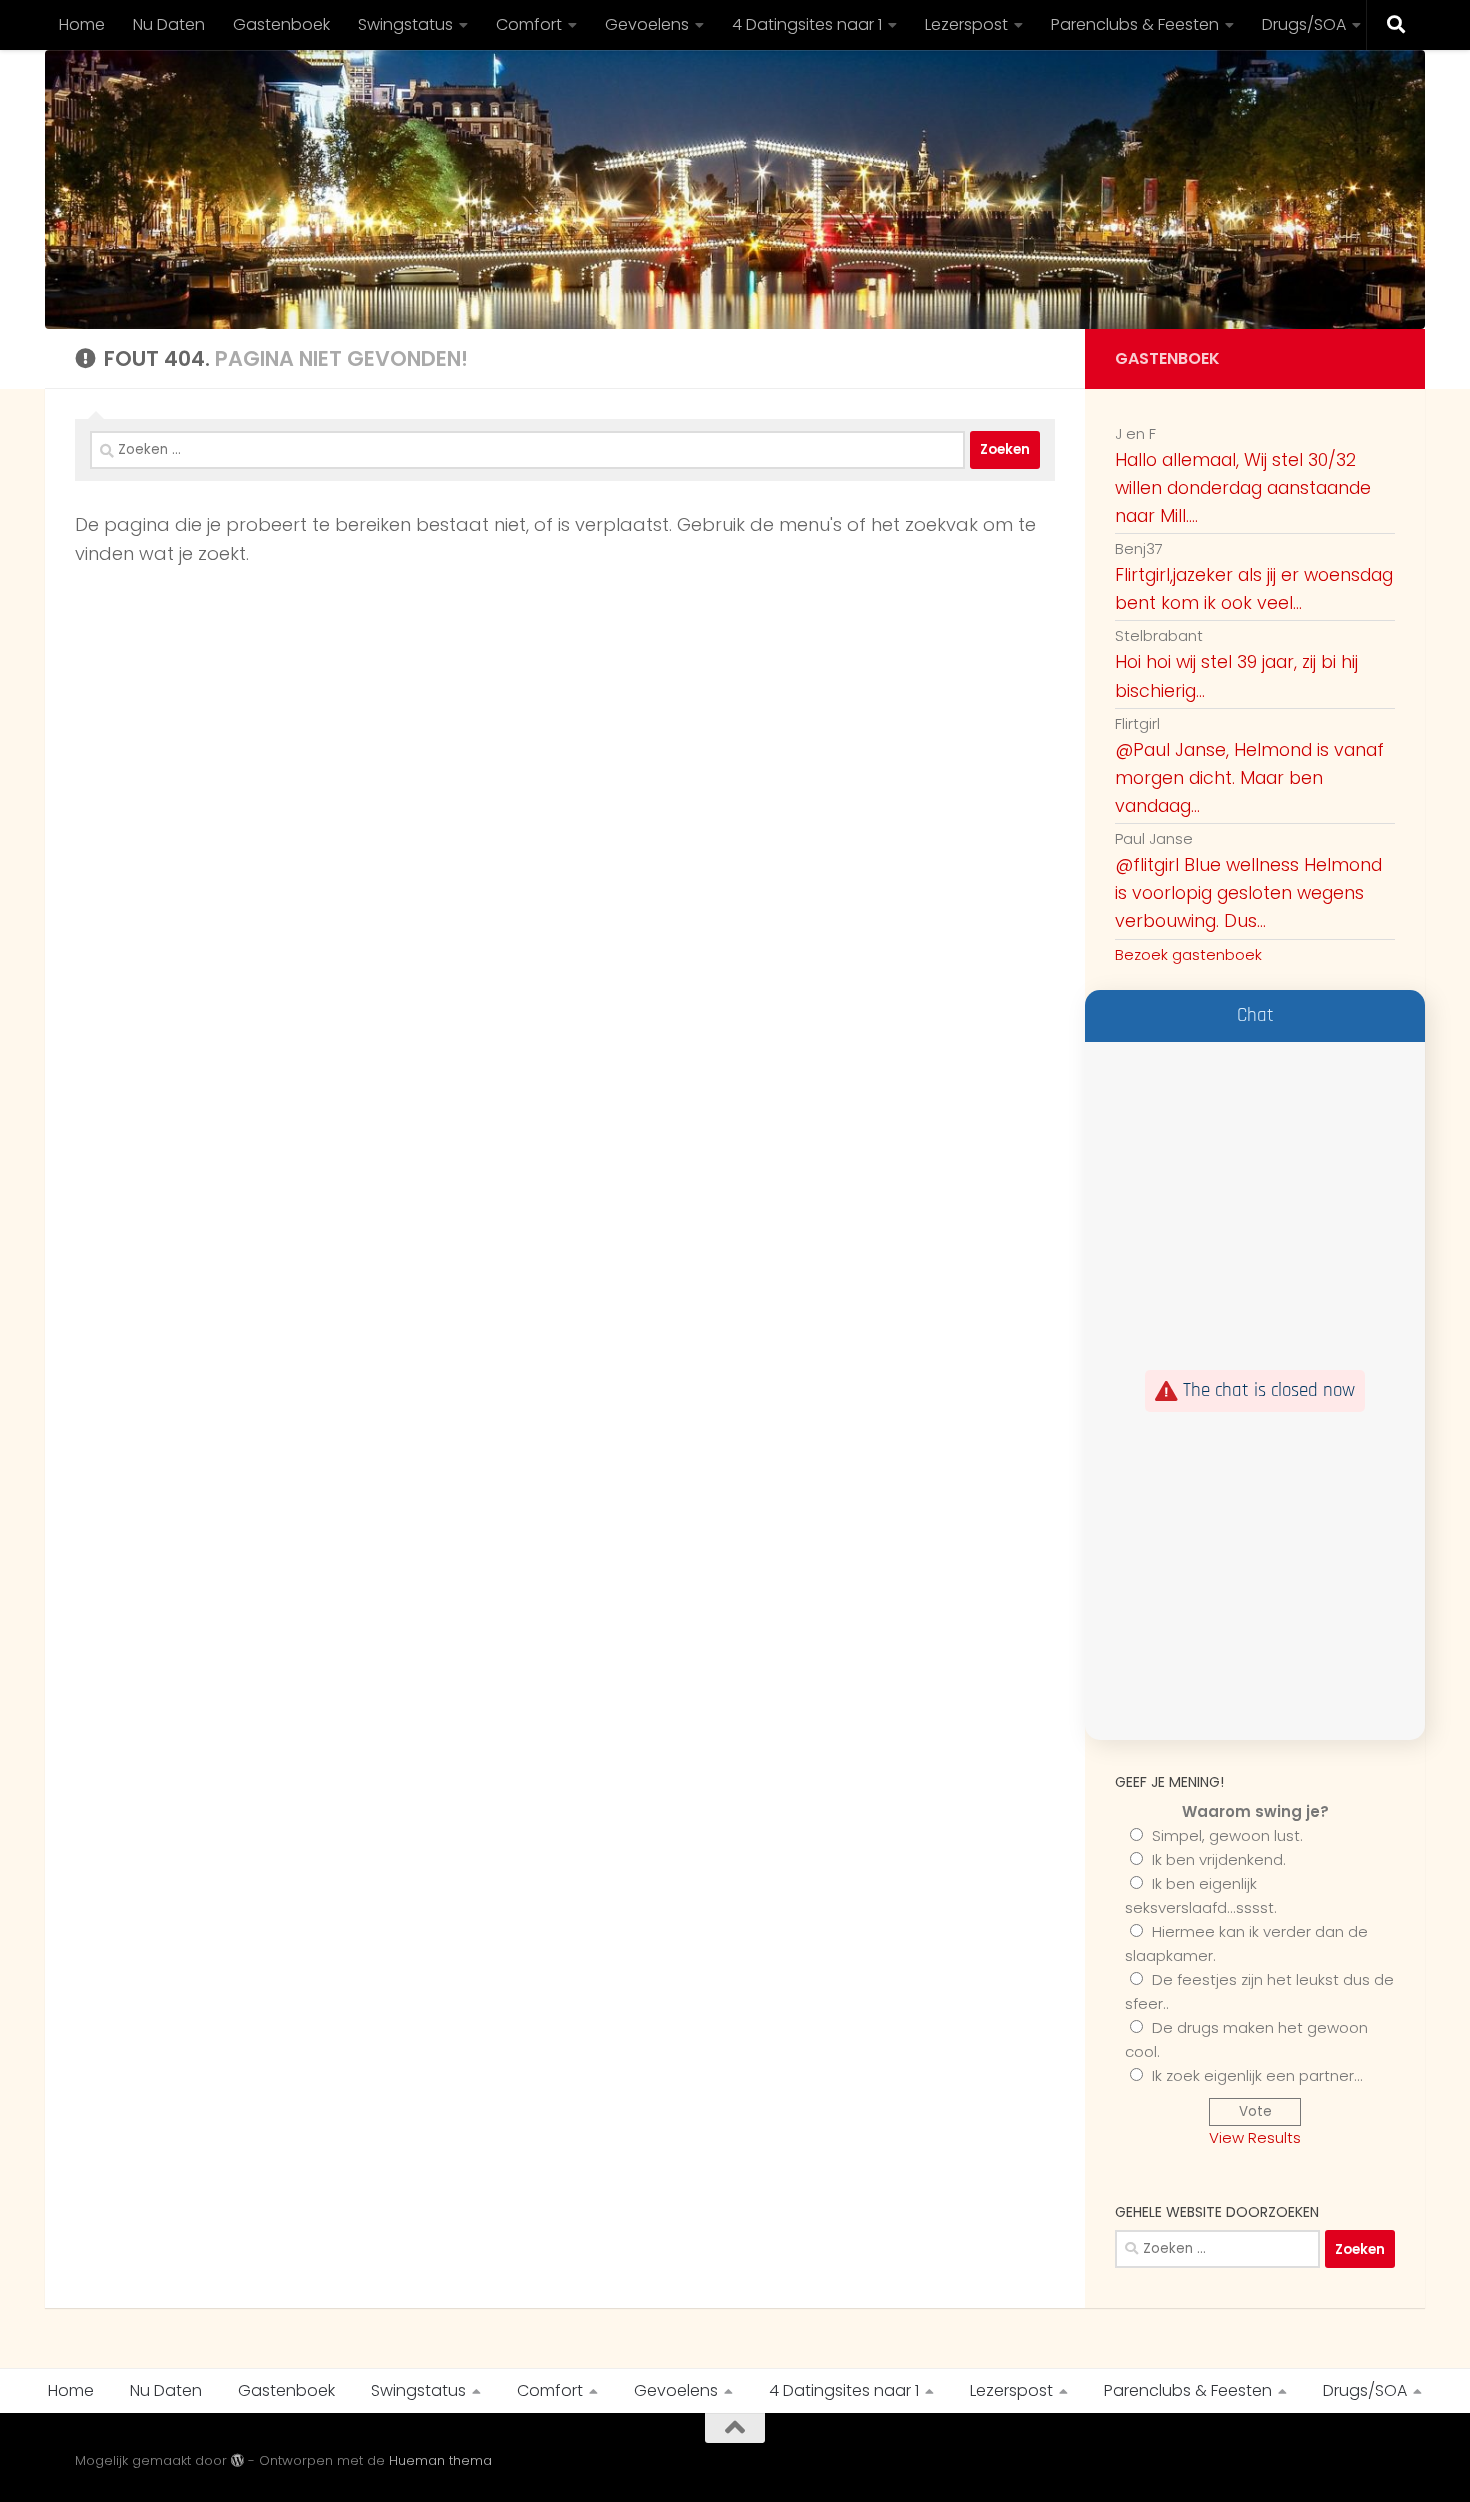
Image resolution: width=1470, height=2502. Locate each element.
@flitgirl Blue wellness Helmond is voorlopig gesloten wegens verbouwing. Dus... (1248, 893)
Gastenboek (281, 24)
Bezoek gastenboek (1188, 954)
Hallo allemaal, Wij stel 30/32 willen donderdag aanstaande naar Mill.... (1243, 488)
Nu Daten (169, 24)
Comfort (529, 24)
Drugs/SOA (1304, 24)
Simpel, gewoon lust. (1227, 1835)
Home (82, 24)
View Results (1255, 2137)
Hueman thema (440, 2460)
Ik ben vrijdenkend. (1219, 1859)
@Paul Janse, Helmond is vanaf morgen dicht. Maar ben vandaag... (1249, 778)
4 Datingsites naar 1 (807, 24)
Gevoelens (647, 24)
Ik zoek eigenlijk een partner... (1257, 2075)
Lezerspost (966, 24)
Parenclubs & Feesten (1135, 24)
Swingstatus (405, 24)
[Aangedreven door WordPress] (237, 2460)
